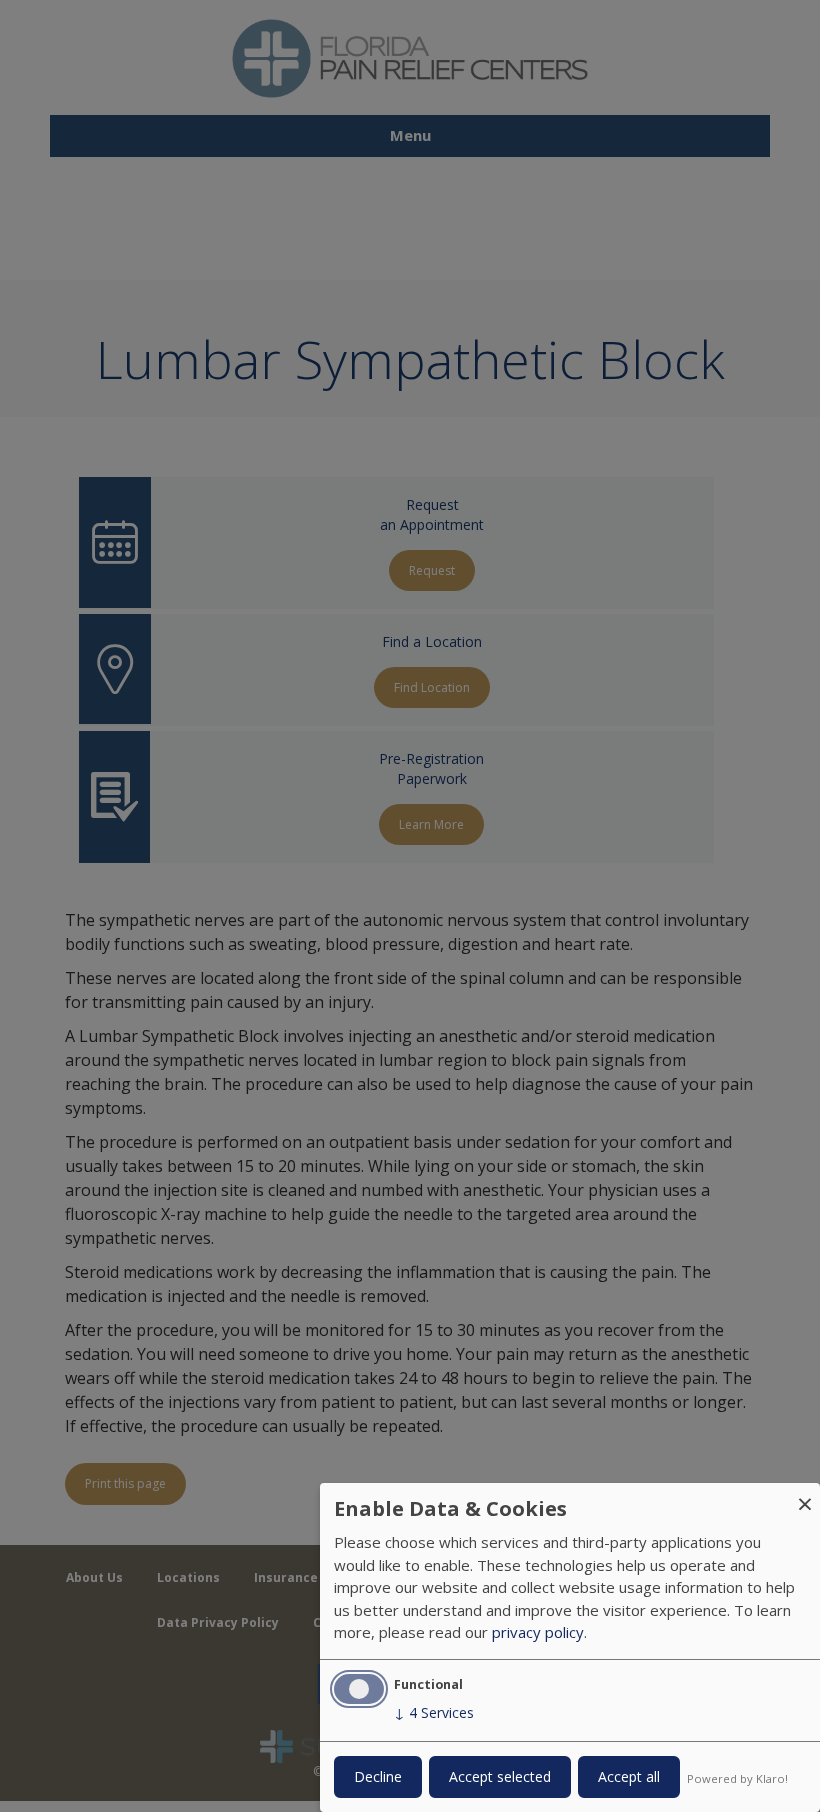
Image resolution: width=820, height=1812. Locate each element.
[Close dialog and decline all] (805, 1495)
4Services (434, 1712)
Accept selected (500, 1776)
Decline (378, 1776)
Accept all (629, 1776)
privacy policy (538, 1632)
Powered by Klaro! (737, 1778)
